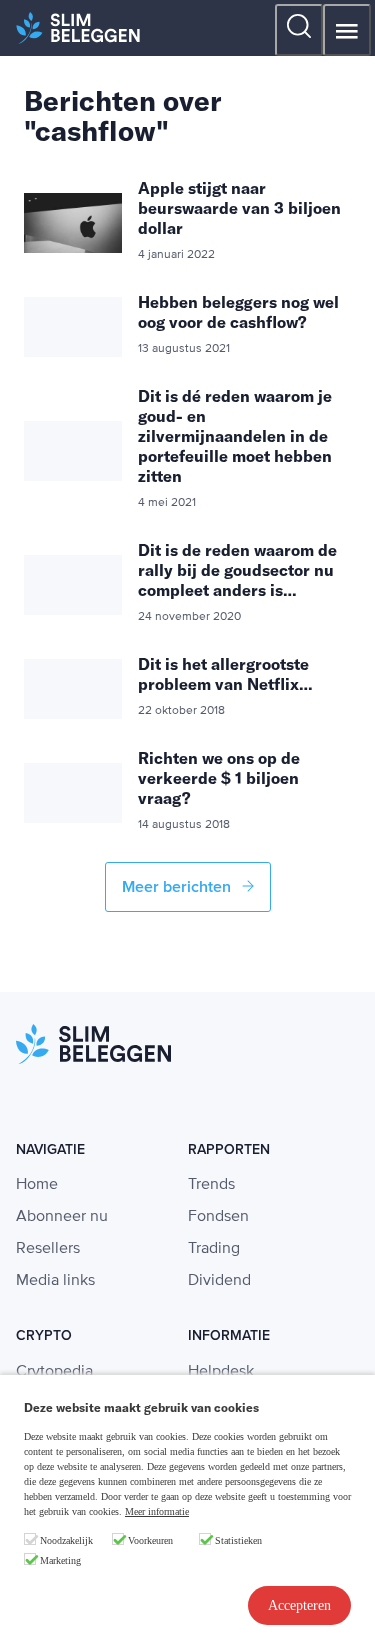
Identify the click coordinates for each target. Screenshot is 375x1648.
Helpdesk (221, 1372)
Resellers (48, 1249)
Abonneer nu (62, 1217)
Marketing (60, 1560)
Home (37, 1185)
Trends (211, 1185)
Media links (55, 1281)
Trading (214, 1249)
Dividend (219, 1281)
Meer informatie (157, 1511)
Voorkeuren (150, 1540)
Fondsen (218, 1217)
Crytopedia (54, 1372)
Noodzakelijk (66, 1540)
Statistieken (238, 1540)
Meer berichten (178, 887)
